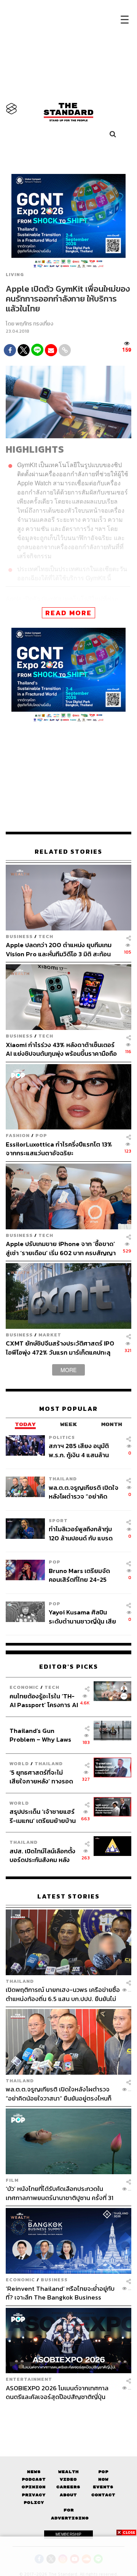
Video (68, 2479)
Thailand (63, 1479)
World (19, 1763)
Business (19, 936)
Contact (103, 2495)
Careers (68, 2487)
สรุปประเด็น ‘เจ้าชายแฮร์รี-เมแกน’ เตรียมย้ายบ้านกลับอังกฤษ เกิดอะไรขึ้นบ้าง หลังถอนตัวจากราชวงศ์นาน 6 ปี (43, 1816)
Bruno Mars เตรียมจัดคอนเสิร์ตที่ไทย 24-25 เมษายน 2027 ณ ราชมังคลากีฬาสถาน (80, 1575)
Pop (103, 2472)
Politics (62, 1437)
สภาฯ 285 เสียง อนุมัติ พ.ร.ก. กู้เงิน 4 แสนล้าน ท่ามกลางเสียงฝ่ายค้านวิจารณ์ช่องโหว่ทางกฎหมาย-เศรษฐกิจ (79, 1450)
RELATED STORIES (68, 852)
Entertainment (29, 2379)
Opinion (34, 2487)
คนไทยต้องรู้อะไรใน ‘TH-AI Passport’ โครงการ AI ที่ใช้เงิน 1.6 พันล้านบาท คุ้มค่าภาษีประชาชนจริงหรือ (44, 1700)
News (34, 2472)
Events (103, 2487)
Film (12, 2180)
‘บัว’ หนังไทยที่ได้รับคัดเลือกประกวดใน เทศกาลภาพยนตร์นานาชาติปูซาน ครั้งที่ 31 (60, 2193)
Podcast (34, 2479)
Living (15, 275)
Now (103, 2479)
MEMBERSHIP (68, 2534)
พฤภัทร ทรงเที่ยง (34, 324)
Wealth (68, 2472)
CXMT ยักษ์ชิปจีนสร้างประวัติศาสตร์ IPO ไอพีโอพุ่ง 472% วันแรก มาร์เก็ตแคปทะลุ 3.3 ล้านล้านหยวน (60, 1348)
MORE (68, 1370)
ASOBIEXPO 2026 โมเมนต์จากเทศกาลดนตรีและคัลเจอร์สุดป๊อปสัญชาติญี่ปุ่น (57, 2392)
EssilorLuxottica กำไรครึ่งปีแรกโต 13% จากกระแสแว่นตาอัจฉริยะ (59, 1149)
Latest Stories (68, 1896)
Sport (58, 1520)
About (68, 2495)
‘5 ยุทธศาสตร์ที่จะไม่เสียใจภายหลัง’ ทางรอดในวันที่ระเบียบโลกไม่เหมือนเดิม (41, 1777)
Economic (24, 1687)
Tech (46, 936)
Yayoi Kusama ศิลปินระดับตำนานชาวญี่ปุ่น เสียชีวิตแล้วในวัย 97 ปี (82, 1617)
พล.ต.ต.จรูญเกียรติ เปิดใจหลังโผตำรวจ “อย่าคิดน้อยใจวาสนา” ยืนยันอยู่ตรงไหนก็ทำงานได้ (84, 1492)
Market (50, 1335)
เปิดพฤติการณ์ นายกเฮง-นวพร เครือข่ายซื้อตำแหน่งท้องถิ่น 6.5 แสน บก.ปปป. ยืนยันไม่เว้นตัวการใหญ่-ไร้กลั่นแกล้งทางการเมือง (63, 1994)
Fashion (18, 1135)
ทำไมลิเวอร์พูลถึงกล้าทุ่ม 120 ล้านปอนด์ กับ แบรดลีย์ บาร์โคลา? (81, 1533)
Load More (68, 2415)
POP (41, 1135)
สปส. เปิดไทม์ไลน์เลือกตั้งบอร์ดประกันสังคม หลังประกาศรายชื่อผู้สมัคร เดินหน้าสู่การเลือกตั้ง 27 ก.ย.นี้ (42, 1855)
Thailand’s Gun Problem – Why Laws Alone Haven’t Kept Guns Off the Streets (41, 1735)
